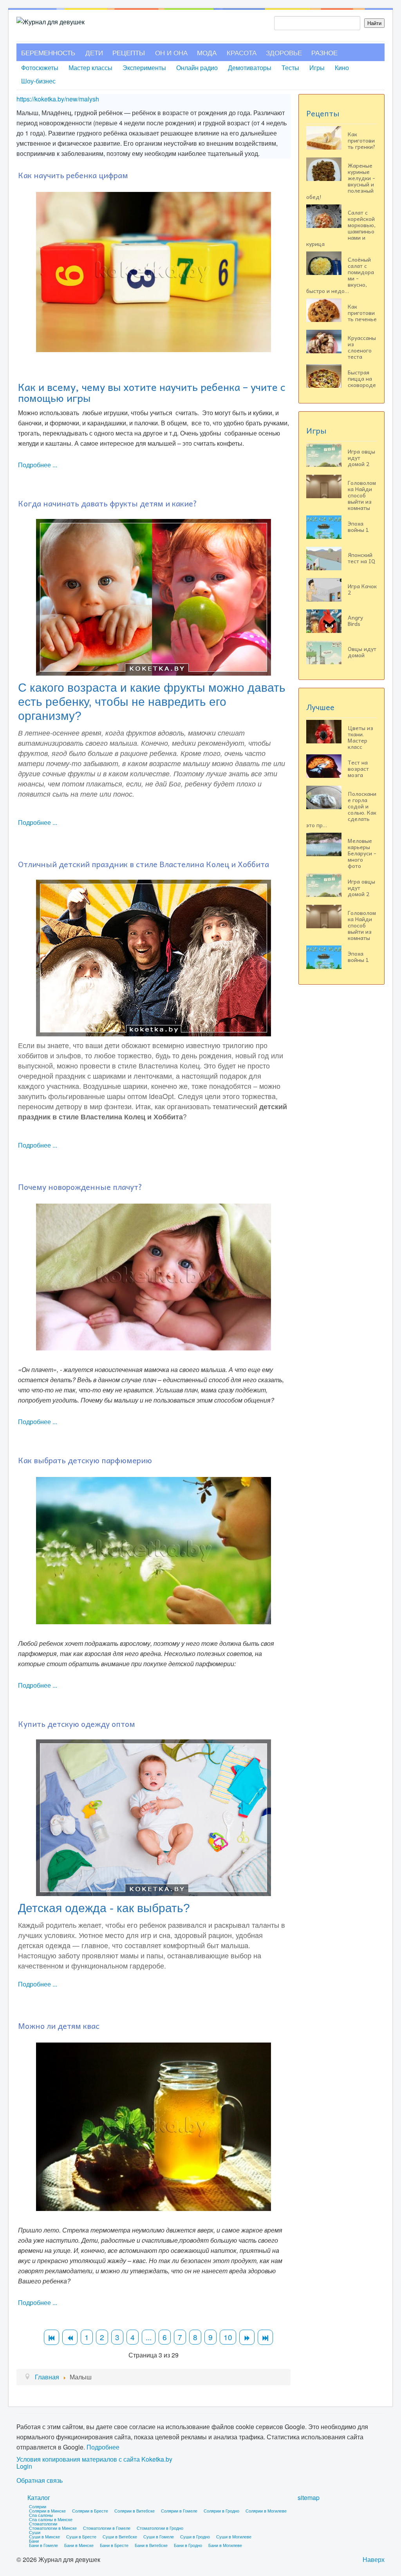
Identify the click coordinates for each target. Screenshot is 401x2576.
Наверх (374, 2559)
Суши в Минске (44, 2536)
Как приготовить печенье (362, 313)
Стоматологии (43, 2524)
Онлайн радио (197, 68)
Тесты (290, 68)
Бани (34, 2541)
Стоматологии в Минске (53, 2528)
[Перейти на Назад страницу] (70, 2337)
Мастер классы (90, 68)
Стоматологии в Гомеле (107, 2528)
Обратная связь (40, 2480)
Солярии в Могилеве (266, 2511)
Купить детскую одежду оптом (77, 1724)
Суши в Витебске (120, 2536)
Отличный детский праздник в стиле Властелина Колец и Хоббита (144, 864)
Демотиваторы (250, 68)
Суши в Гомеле (159, 2536)
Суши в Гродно (195, 2536)
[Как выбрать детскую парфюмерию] (154, 1550)
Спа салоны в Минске (51, 2519)
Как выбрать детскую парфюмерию (85, 1460)
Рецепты (129, 52)
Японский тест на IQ (361, 558)
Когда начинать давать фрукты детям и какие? (107, 503)
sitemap (309, 2497)
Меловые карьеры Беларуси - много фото (362, 853)
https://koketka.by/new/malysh (58, 99)
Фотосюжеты (40, 68)
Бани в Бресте (114, 2545)
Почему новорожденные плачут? (80, 1187)
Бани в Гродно (188, 2545)
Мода (207, 52)
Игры (317, 68)
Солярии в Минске (47, 2511)
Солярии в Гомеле (179, 2511)
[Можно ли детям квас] (154, 2126)
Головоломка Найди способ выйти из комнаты (362, 495)
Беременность (48, 52)
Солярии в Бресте (90, 2511)
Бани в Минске (79, 2545)
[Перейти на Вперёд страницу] (247, 2337)
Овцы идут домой (362, 652)
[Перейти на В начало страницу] (51, 2337)
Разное (324, 52)
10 (228, 2337)
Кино (342, 68)
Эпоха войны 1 (358, 526)
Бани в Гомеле (43, 2545)
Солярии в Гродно (221, 2511)
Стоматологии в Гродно (160, 2528)
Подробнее (103, 2447)
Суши (35, 2532)
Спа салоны (41, 2515)
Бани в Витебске (151, 2545)
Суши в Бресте (81, 2536)
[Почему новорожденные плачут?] (154, 1276)
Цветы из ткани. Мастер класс (360, 737)
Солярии (38, 2506)
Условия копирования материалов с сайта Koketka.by (94, 2459)
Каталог (39, 2497)
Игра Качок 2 (362, 589)
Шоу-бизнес (38, 81)
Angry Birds (355, 620)
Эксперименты (144, 68)
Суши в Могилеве (234, 2536)
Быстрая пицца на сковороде (362, 378)
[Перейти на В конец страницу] (265, 2337)
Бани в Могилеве (225, 2545)
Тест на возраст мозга (358, 768)
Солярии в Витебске (135, 2511)
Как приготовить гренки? (362, 140)
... (149, 2337)
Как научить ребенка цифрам (73, 175)
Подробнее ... (38, 465)
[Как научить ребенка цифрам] (154, 271)
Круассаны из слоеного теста (362, 347)
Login (24, 2466)
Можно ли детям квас (59, 2026)
